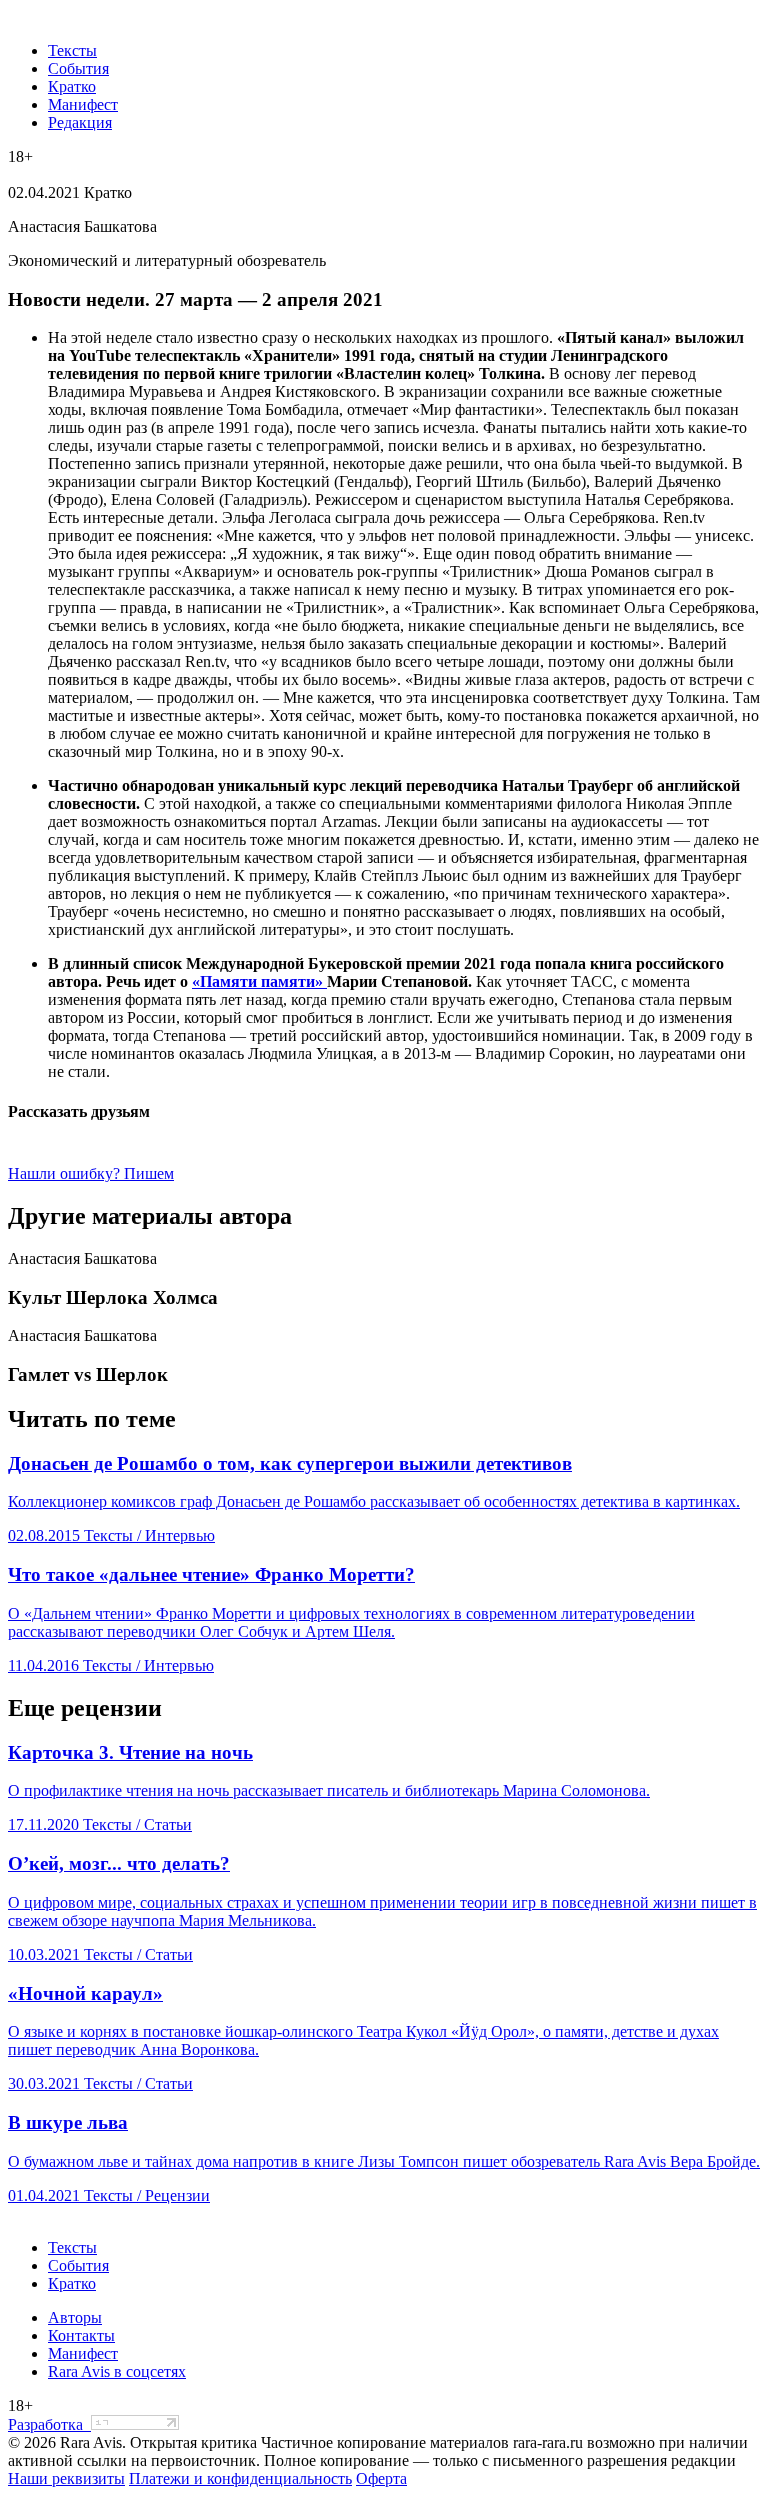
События (78, 68)
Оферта (381, 2478)
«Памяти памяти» (259, 981)
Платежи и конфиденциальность (240, 2478)
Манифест (83, 104)
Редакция (80, 122)
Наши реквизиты (66, 2478)
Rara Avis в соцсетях (117, 2371)
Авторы (75, 2317)
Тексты (72, 50)
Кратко (72, 86)
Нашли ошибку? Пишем (91, 1173)
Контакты (81, 2335)
